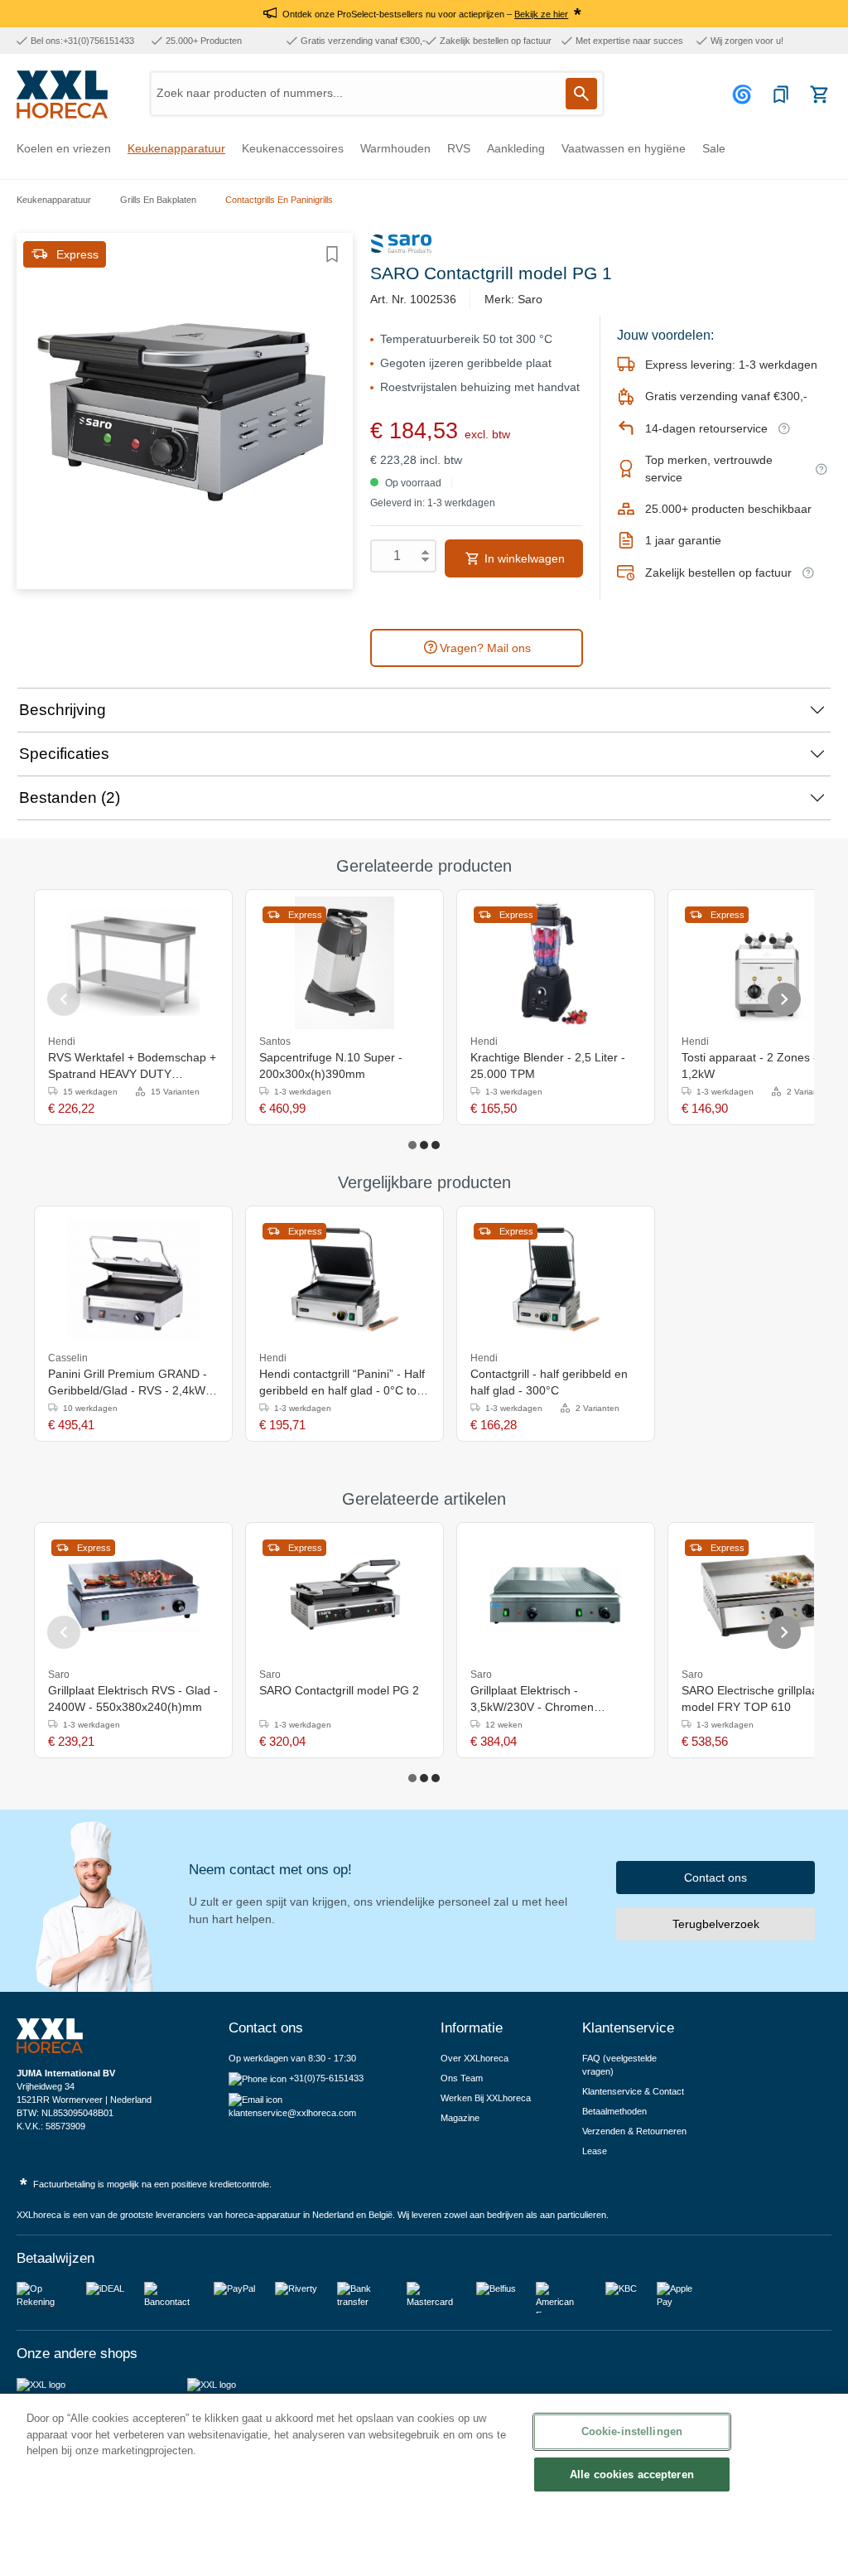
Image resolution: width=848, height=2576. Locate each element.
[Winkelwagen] (819, 94)
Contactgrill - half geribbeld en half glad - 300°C (549, 1382)
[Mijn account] (744, 94)
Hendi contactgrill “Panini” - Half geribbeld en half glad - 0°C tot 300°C (342, 1383)
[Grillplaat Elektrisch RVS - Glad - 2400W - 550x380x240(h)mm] (133, 1596)
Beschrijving (63, 710)
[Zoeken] (581, 94)
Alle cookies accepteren (632, 2475)
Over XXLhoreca (475, 2058)
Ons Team (462, 2078)
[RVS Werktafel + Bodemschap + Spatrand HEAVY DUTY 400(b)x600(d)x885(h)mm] (133, 963)
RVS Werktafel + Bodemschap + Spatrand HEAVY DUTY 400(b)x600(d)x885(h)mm (132, 1066)
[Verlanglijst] (781, 94)
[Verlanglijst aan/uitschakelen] (332, 254)
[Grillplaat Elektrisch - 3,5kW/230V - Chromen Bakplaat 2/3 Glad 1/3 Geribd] (556, 1596)
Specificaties (64, 754)
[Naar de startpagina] (62, 94)
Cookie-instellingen (632, 2431)
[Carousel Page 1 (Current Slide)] (412, 1145)
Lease (595, 2151)
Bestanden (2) (70, 797)
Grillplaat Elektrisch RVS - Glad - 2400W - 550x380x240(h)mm (133, 1699)
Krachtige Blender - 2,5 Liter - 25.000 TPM (548, 1066)
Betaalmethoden (614, 2111)
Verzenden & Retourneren (634, 2131)
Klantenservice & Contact (633, 2091)
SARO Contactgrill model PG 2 (339, 1690)
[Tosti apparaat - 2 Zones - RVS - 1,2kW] (766, 963)
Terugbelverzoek (716, 1924)
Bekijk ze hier (541, 14)
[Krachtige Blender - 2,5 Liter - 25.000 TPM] (556, 963)
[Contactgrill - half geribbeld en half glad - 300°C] (556, 1279)
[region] (424, 2485)
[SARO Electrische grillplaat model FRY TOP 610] (767, 1596)
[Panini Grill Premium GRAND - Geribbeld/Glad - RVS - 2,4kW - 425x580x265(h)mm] (133, 1279)
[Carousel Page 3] (436, 1145)
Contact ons (715, 1878)
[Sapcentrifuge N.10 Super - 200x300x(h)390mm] (344, 963)
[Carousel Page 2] (424, 1145)
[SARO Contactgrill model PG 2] (344, 1596)
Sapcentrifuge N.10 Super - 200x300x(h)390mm (331, 1066)
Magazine (460, 2118)
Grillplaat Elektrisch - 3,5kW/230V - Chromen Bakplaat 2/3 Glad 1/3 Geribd (547, 1699)
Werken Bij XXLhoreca (486, 2098)
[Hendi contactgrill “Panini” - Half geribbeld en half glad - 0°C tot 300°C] (344, 1279)
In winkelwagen (523, 558)
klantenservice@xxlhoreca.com (292, 2113)
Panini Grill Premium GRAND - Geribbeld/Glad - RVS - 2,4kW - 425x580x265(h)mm (130, 1383)
